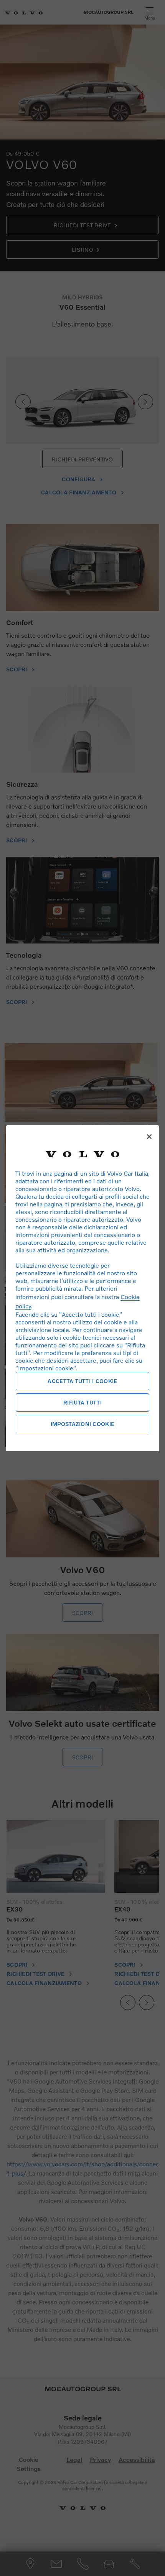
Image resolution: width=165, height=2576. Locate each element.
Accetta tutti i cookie (82, 1381)
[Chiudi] (149, 1137)
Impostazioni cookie (82, 1424)
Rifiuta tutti (82, 1402)
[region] (82, 1288)
